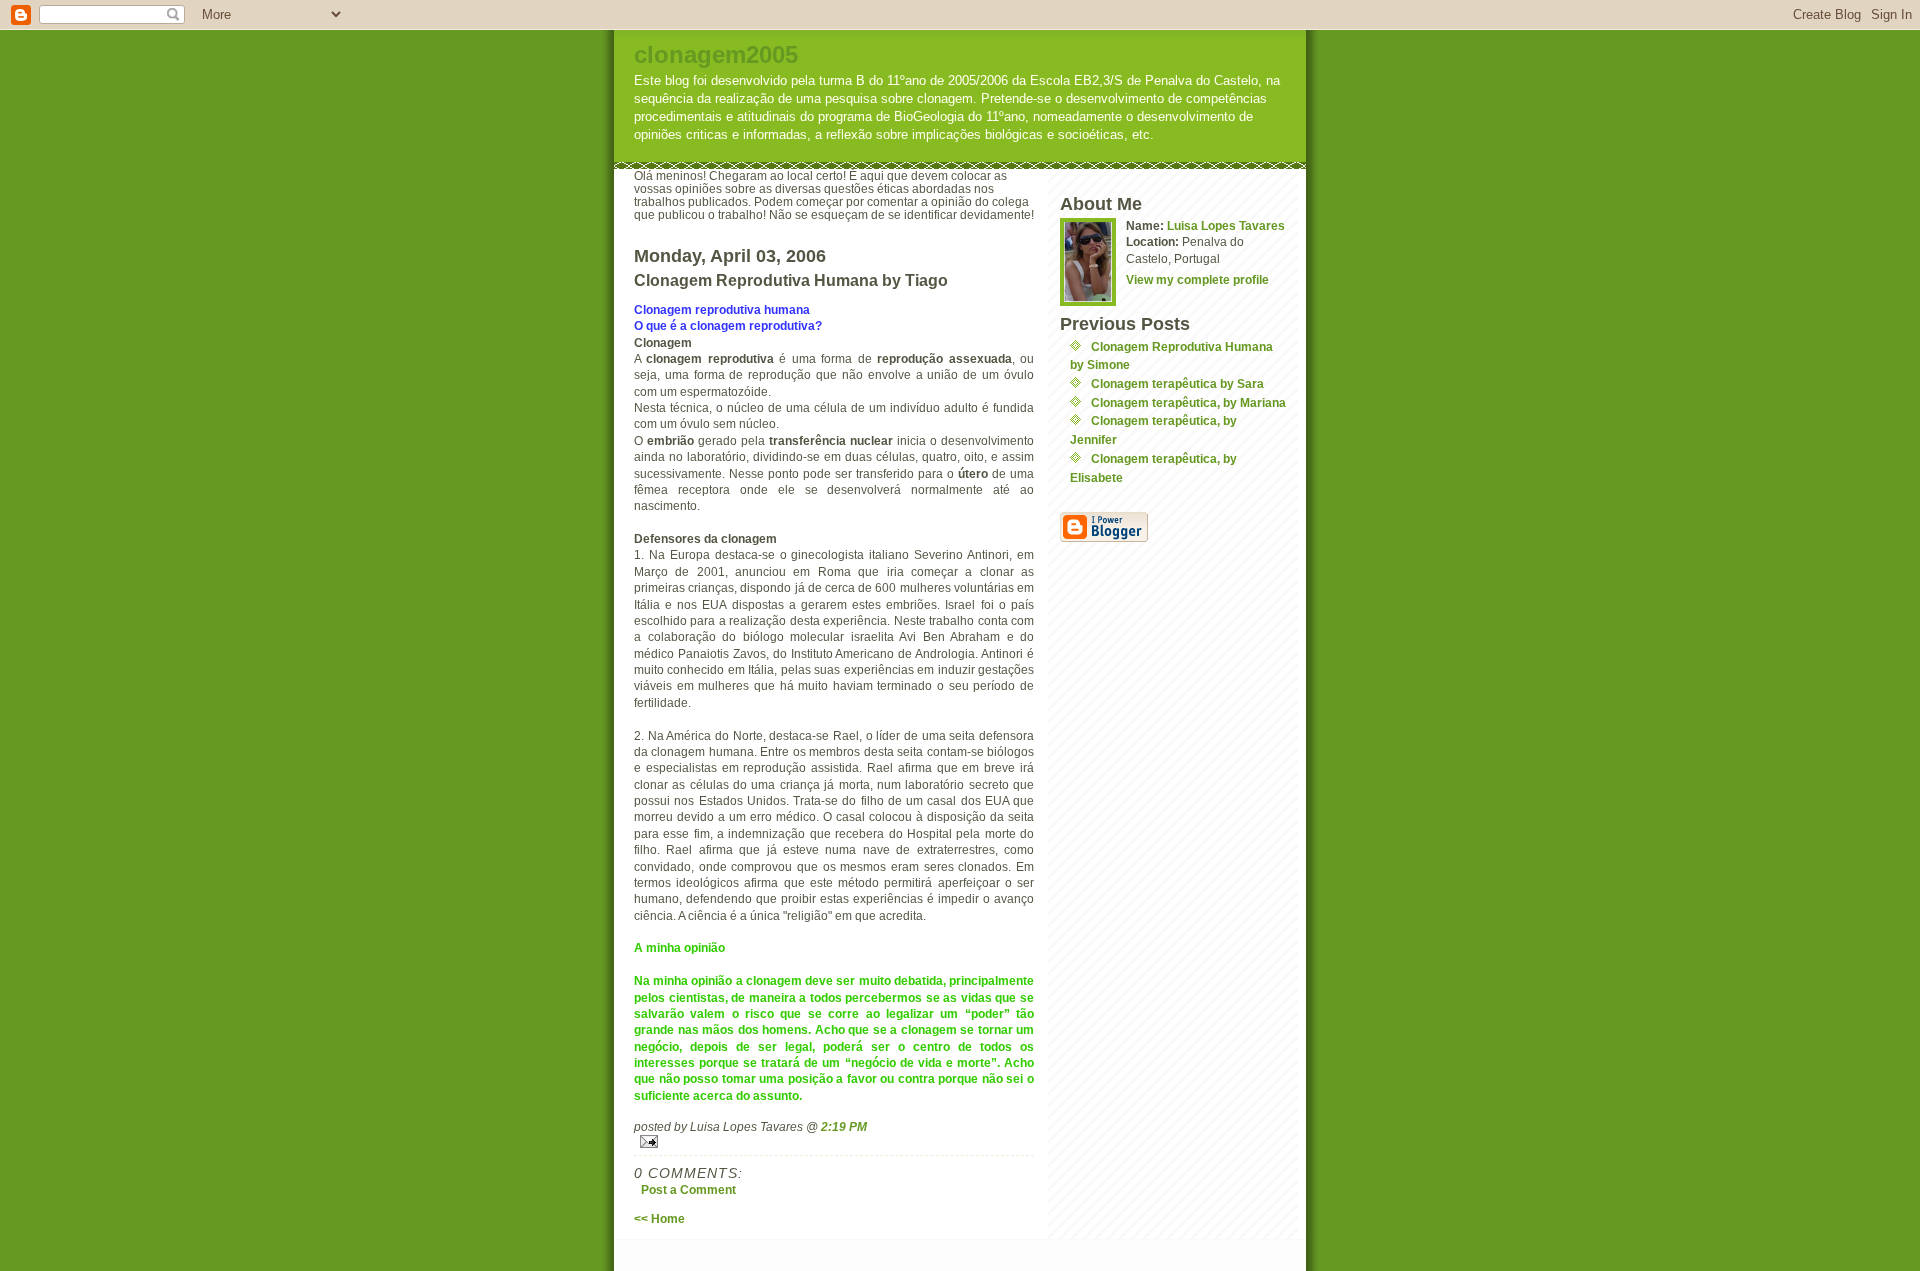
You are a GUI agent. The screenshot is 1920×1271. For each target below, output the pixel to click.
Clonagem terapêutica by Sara (1177, 383)
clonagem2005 (716, 54)
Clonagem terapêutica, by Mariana (1188, 402)
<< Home (659, 1218)
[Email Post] (834, 1141)
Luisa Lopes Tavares (1226, 225)
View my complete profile (1197, 279)
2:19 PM (844, 1126)
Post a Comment (688, 1189)
